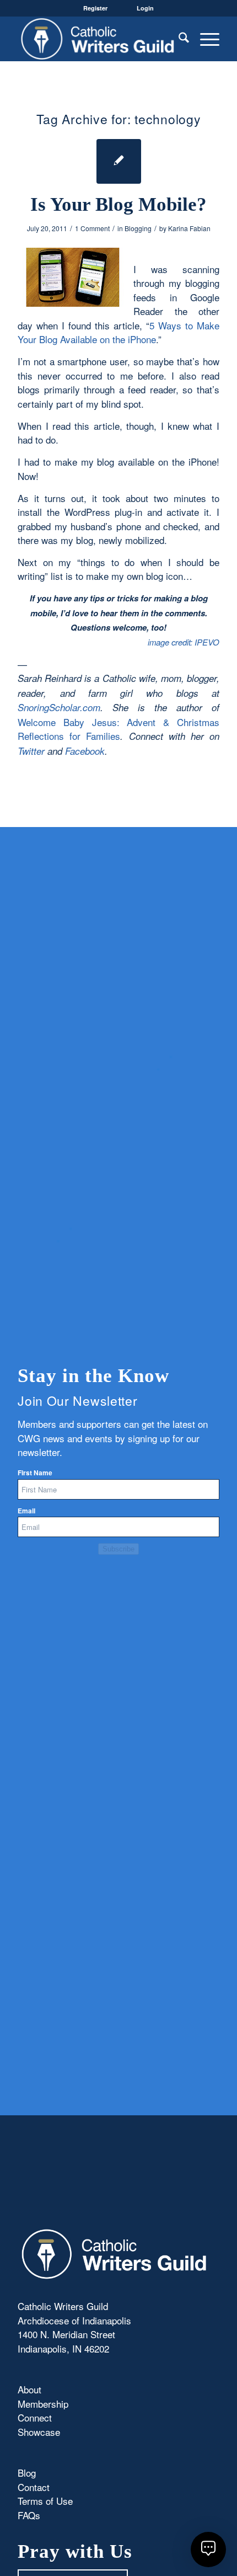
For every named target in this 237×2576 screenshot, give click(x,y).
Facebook (85, 751)
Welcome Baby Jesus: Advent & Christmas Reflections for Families (118, 729)
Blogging (138, 228)
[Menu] (204, 39)
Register (95, 8)
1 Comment (92, 228)
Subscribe (118, 1549)
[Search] (178, 39)
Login (145, 8)
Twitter (31, 751)
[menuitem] (178, 39)
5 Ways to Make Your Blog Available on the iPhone (118, 332)
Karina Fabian (189, 228)
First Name (35, 1473)
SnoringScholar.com (59, 707)
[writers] (98, 39)
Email (26, 1511)
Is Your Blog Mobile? (118, 204)
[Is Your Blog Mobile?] (119, 161)
